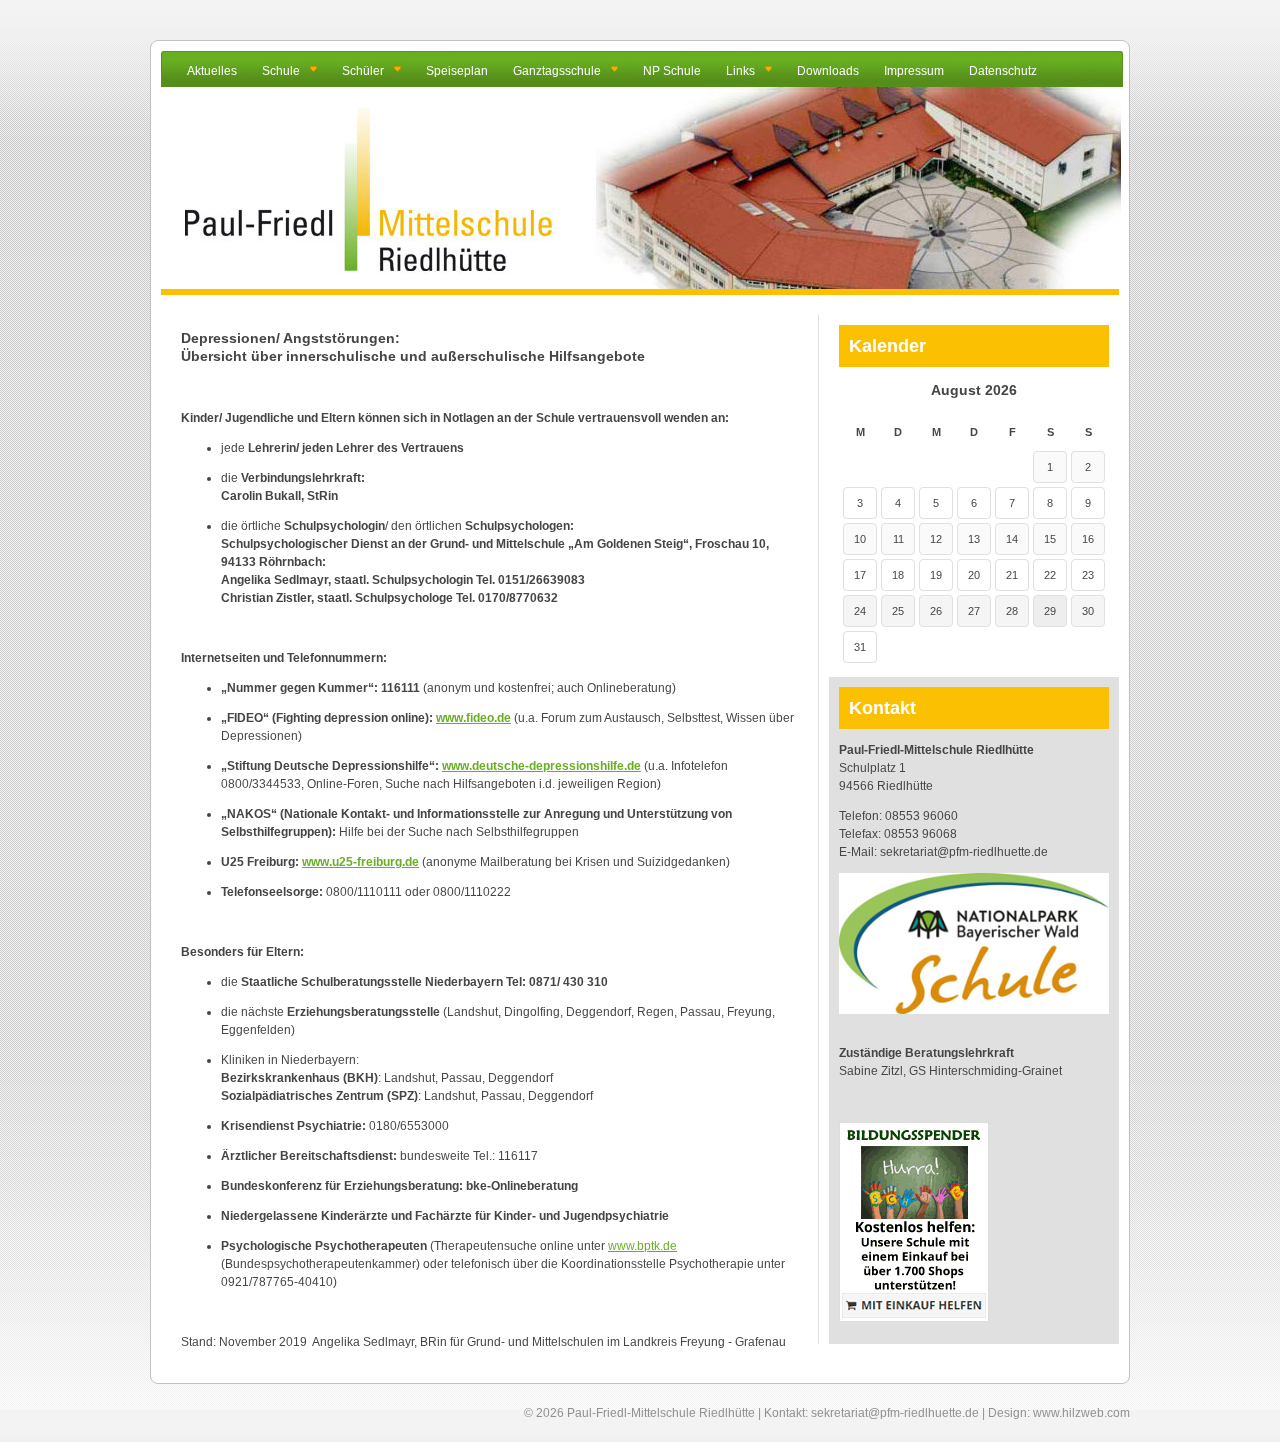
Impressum (914, 71)
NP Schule (672, 71)
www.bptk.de (642, 1246)
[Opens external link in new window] (914, 1318)
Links (740, 71)
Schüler (363, 71)
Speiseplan (457, 71)
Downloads (828, 71)
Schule (281, 71)
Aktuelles (212, 71)
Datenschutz (1003, 71)
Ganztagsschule (557, 71)
